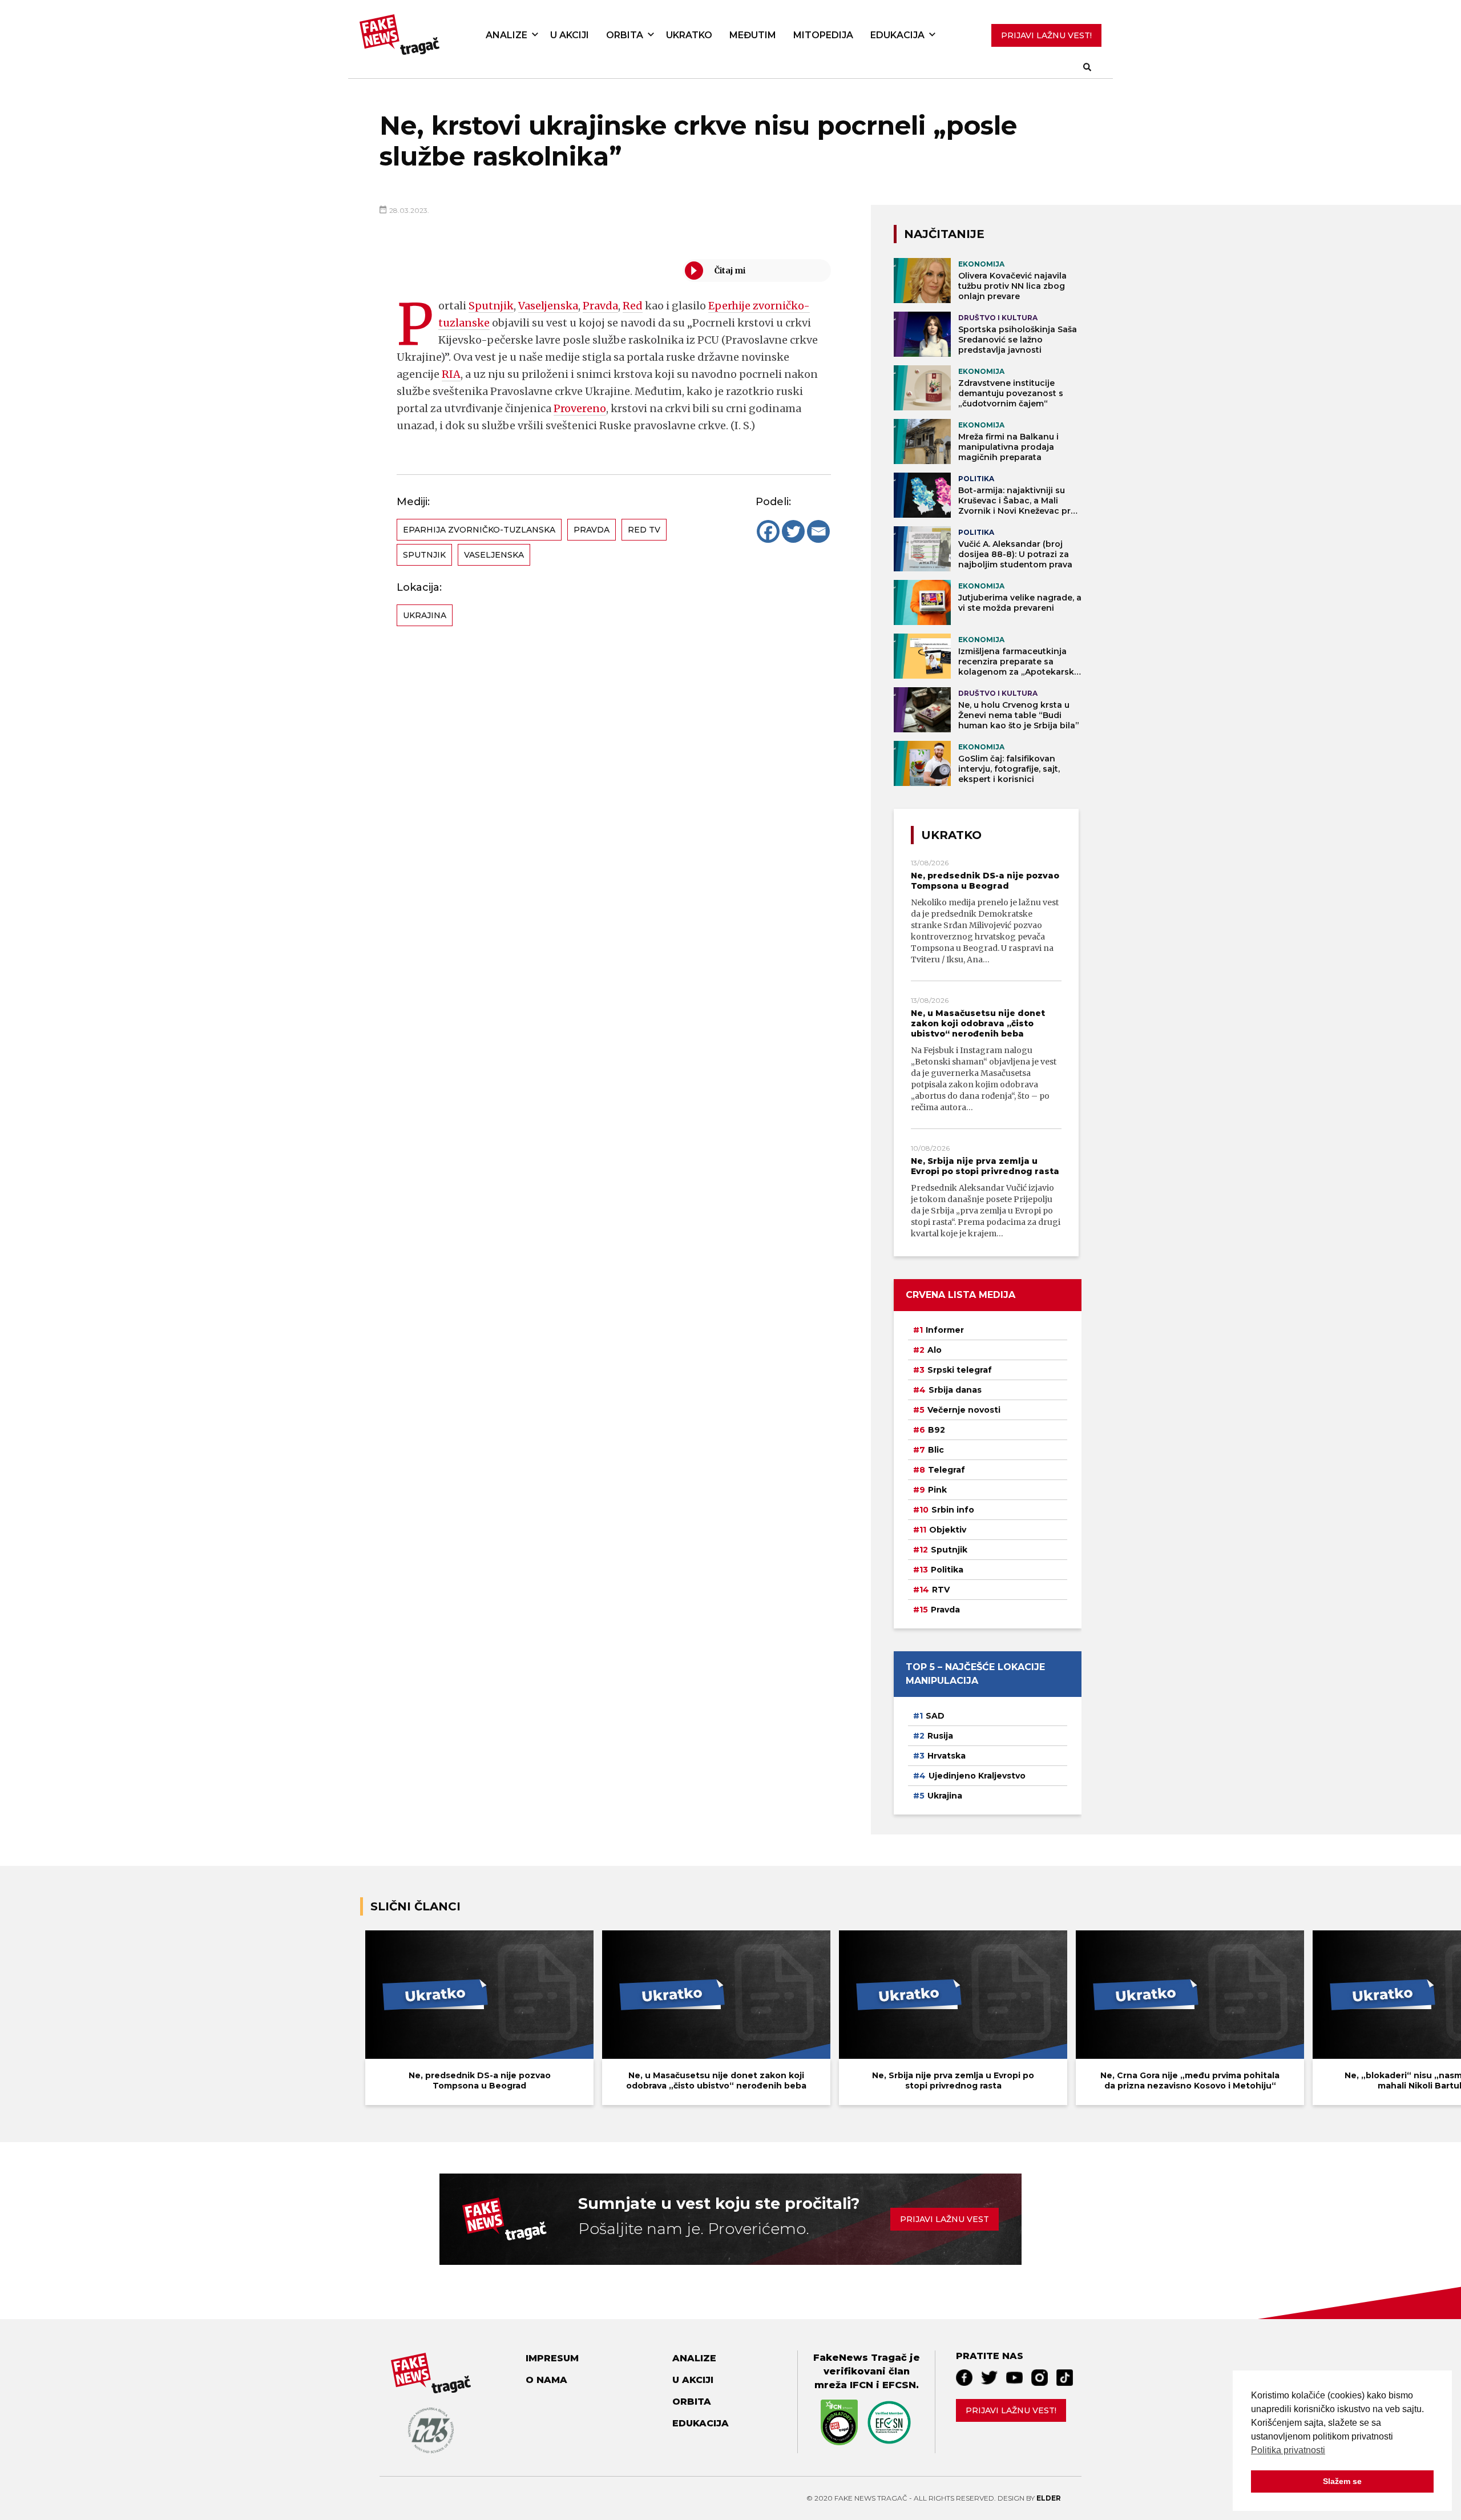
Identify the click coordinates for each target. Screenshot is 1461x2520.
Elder (1049, 2498)
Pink (937, 1490)
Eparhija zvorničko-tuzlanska (479, 530)
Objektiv (948, 1530)
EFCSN (899, 2385)
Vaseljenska (548, 306)
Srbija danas (955, 1390)
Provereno (580, 408)
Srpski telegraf (960, 1370)
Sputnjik (491, 306)
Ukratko (689, 35)
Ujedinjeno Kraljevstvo (977, 1776)
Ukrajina (425, 615)
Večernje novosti (964, 1410)
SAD (935, 1716)
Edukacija (897, 35)
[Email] (818, 531)
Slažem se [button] (1342, 2481)
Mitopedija (823, 35)
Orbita (625, 35)
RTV (941, 1590)
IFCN (861, 2385)
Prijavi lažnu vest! (1011, 2410)
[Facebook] (768, 531)
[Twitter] (793, 531)
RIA (451, 374)
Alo (935, 1350)
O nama (546, 2380)
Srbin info (953, 1510)
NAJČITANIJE (944, 234)
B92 (937, 1430)
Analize (506, 35)
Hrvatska (947, 1756)
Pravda (600, 306)
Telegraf (947, 1470)
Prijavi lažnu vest (945, 2219)
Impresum (552, 2358)
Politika (947, 1570)
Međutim (753, 35)
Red (633, 306)
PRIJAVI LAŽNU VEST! (1046, 35)
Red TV (644, 530)
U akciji (570, 35)
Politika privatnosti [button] (1288, 2450)
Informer (945, 1330)
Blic (936, 1450)
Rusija (940, 1736)
